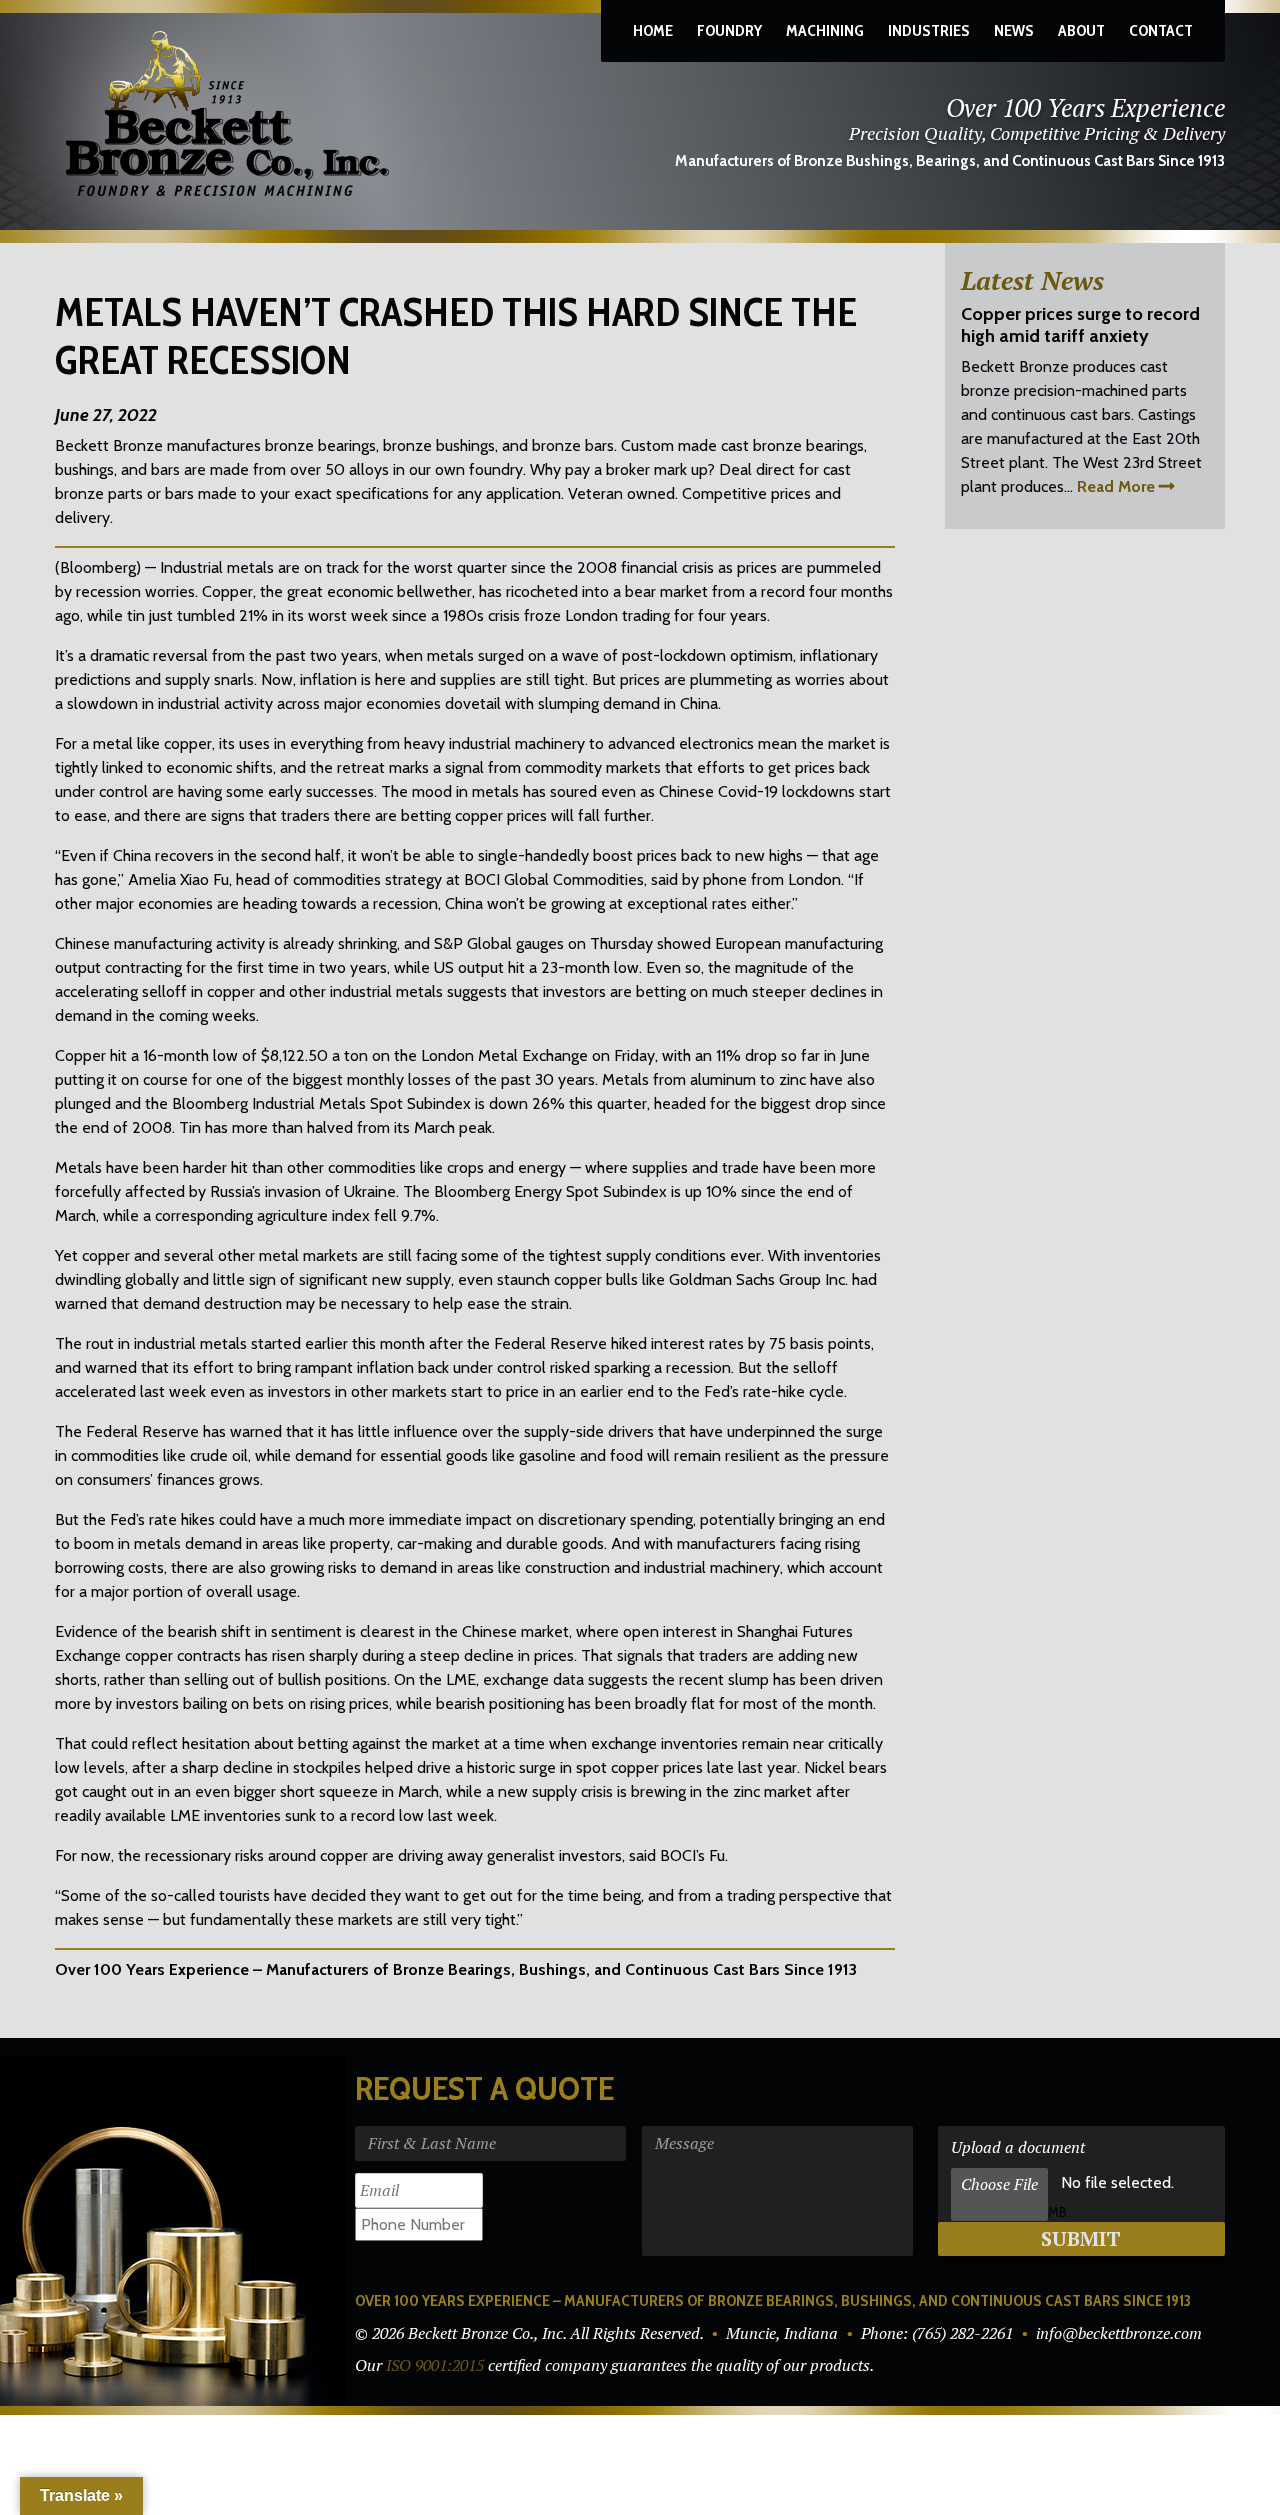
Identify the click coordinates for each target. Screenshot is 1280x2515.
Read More (1116, 486)
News (1014, 30)
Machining (825, 30)
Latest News (1032, 280)
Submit (1081, 2238)
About (1081, 30)
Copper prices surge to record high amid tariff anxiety (1080, 325)
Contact (1161, 30)
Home (653, 30)
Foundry (729, 30)
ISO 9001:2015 (435, 2365)
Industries (929, 30)
